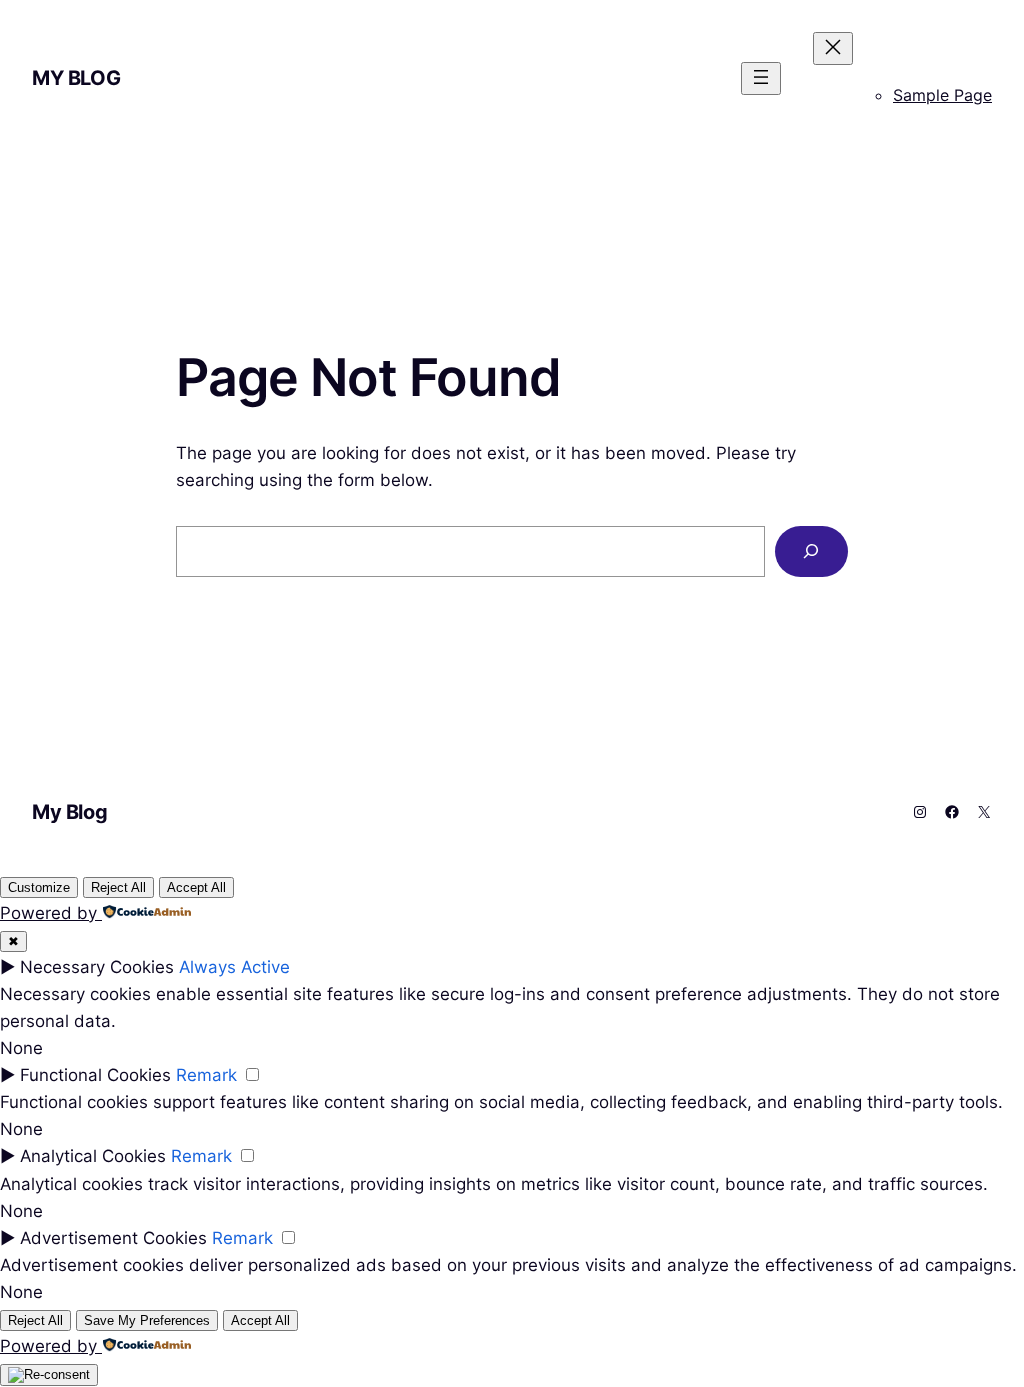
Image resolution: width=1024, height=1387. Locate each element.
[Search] (811, 551)
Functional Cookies (95, 1075)
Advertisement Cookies (113, 1238)
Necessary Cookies (97, 967)
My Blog (76, 78)
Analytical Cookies (93, 1156)
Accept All (196, 887)
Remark (206, 1075)
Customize (39, 887)
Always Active (234, 967)
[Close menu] (833, 48)
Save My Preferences (147, 1320)
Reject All (118, 887)
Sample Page (942, 95)
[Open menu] (761, 78)
